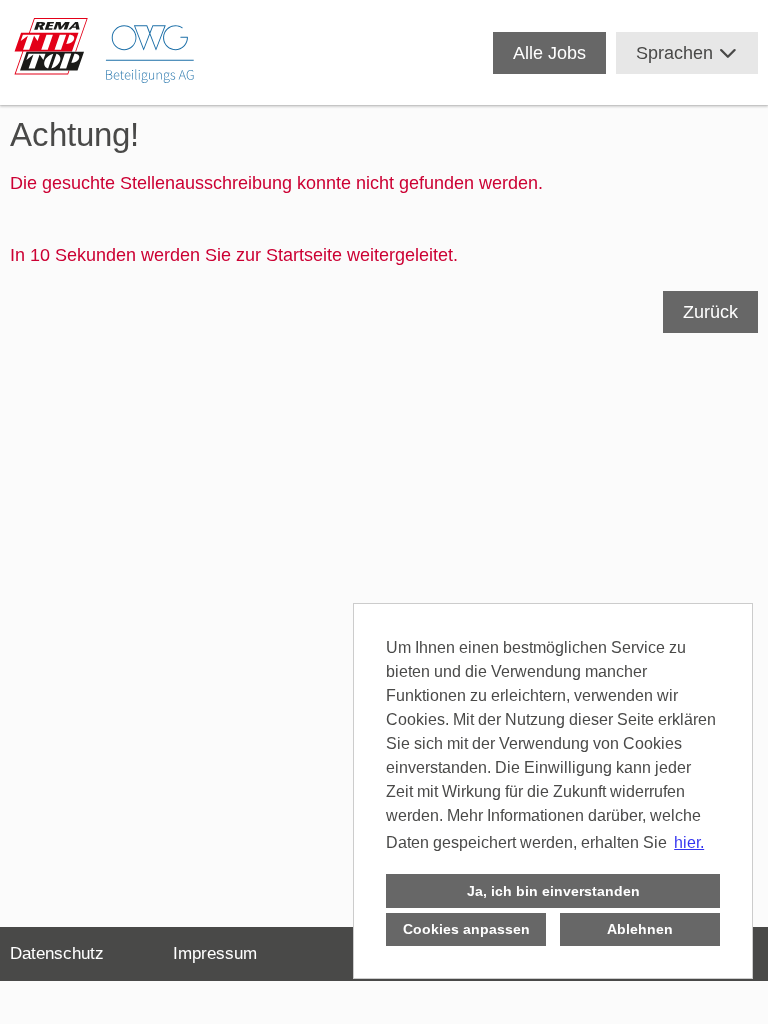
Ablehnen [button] (640, 929)
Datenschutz (57, 953)
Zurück (710, 312)
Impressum (215, 953)
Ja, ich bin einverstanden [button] (553, 891)
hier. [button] (689, 842)
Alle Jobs (549, 53)
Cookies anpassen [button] (466, 929)
